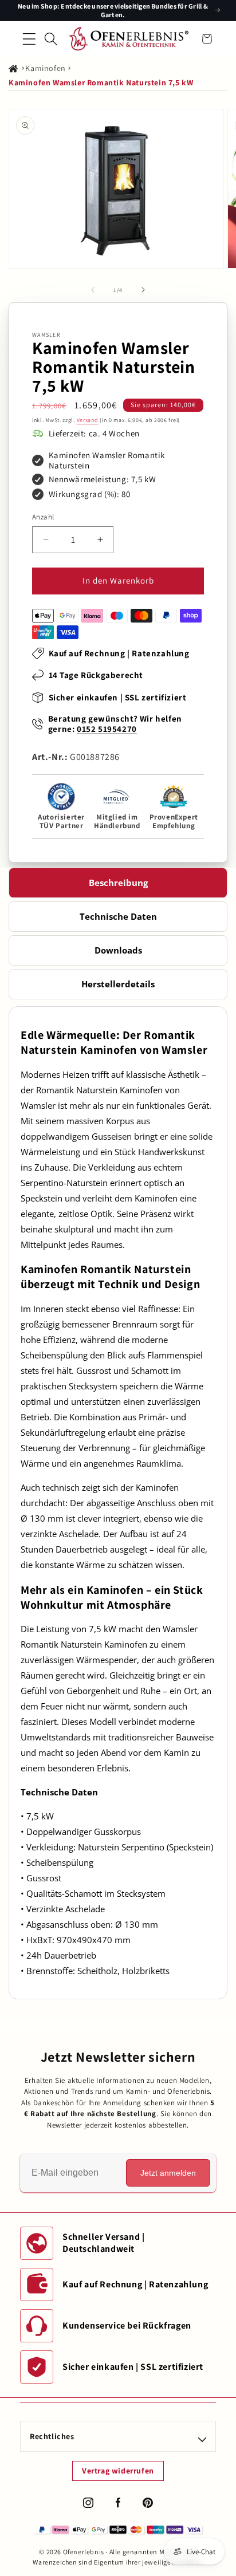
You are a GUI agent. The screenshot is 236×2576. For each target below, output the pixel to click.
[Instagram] (88, 2503)
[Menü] (29, 39)
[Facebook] (118, 2503)
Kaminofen (45, 68)
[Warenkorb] (207, 39)
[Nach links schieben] (93, 290)
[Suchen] (51, 39)
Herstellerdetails (118, 984)
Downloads (118, 950)
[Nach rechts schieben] (143, 290)
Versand (88, 420)
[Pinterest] (148, 2503)
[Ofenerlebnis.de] (129, 39)
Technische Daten (118, 916)
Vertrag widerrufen (118, 2471)
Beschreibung (118, 883)
